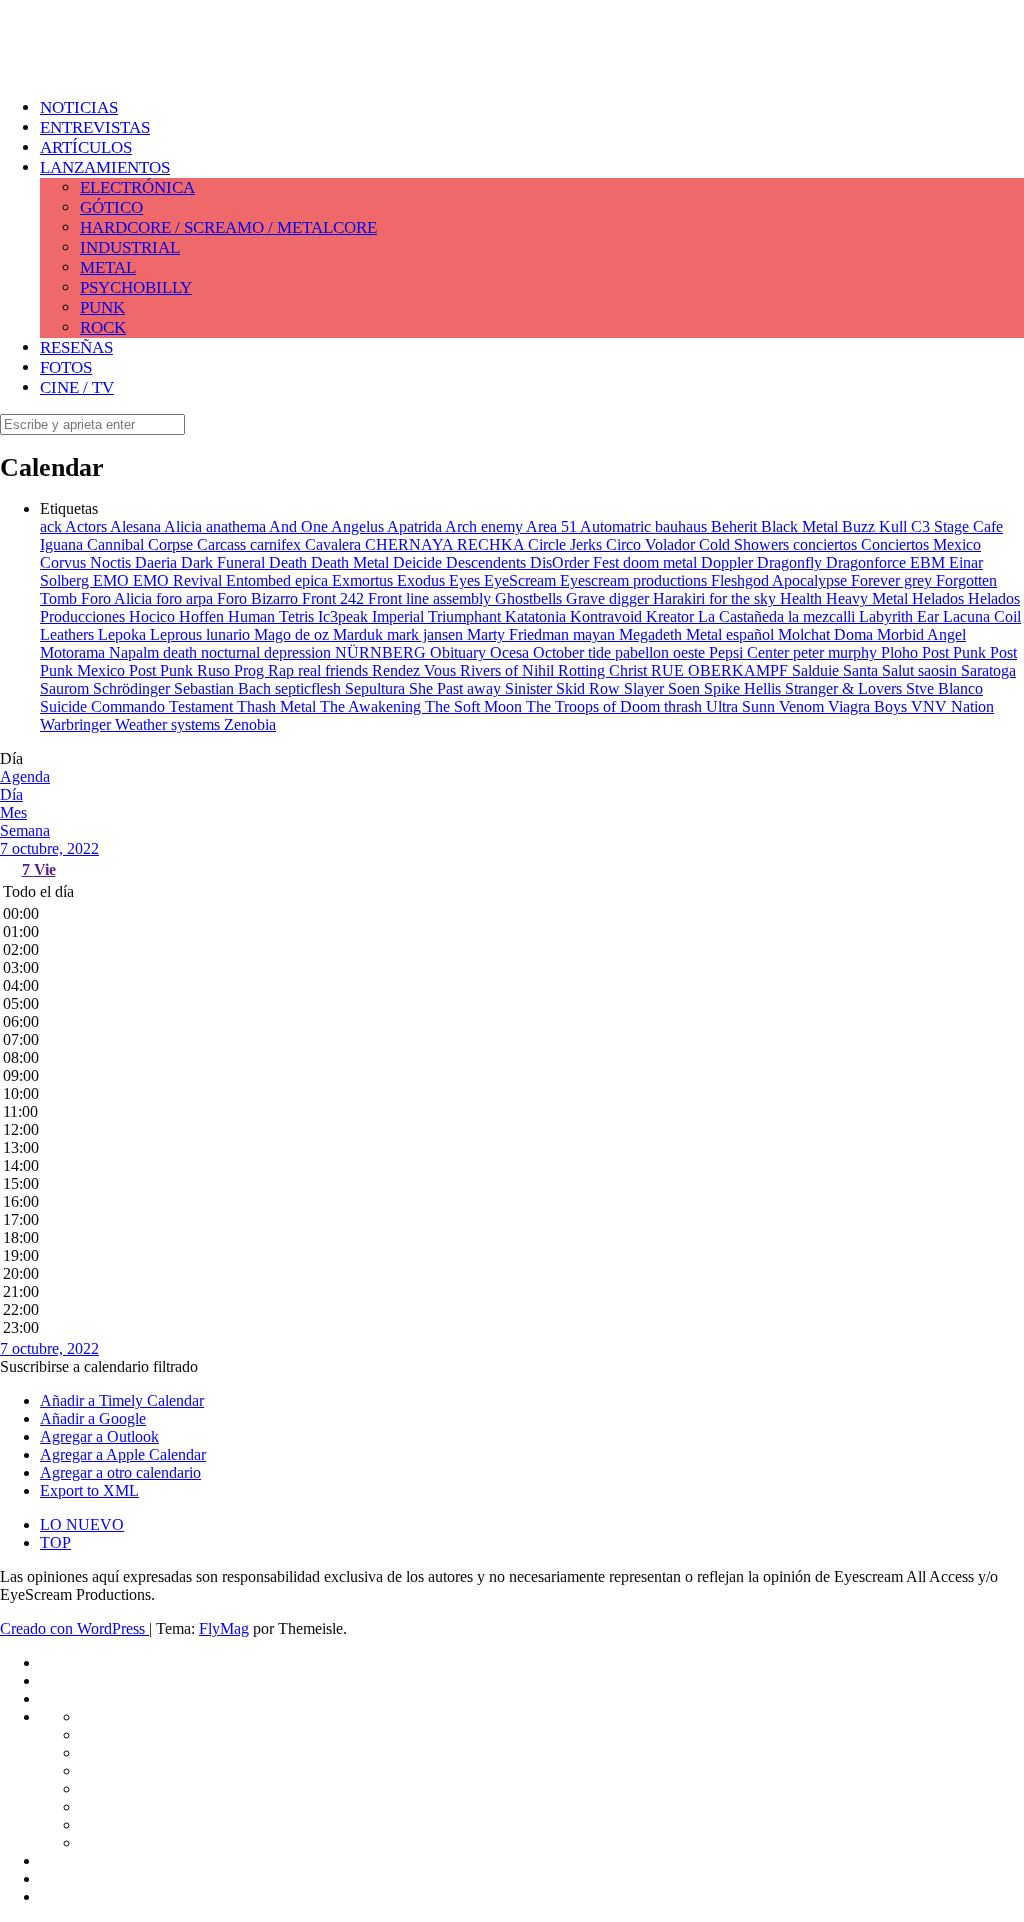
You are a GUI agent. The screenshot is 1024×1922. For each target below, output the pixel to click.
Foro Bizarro (259, 598)
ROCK (103, 327)
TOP (55, 1542)
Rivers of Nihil (509, 670)
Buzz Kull (876, 526)
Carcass (223, 544)
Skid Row (590, 688)
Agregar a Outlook (99, 1436)
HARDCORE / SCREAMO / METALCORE (228, 227)
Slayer (646, 688)
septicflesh (310, 688)
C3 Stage (942, 526)
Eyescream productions (635, 580)
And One (300, 526)
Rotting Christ (604, 670)
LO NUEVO (82, 1524)
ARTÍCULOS (86, 147)
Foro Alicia (118, 598)
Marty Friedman (520, 634)
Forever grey (893, 580)
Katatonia (537, 616)
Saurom (66, 688)
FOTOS (66, 367)
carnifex (277, 544)
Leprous (178, 634)
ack (52, 526)
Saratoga (988, 670)
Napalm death (155, 652)
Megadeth (652, 634)
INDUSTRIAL (130, 247)
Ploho (901, 652)
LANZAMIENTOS (105, 167)
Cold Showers (746, 544)
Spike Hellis (744, 688)
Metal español (732, 634)
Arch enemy (485, 526)
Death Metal (352, 562)
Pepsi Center (751, 652)
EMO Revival (179, 580)
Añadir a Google (93, 1418)
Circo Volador (652, 544)
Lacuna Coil (982, 616)
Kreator (672, 616)
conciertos (827, 544)
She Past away (457, 688)
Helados (940, 598)
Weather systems (169, 724)
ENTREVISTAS (95, 127)
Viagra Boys (869, 706)
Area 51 (553, 526)
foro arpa (186, 598)
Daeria (158, 562)
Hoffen (203, 616)
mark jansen (427, 634)
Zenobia (250, 724)
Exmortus (364, 580)
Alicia (185, 526)
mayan (596, 634)
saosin (939, 670)
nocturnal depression (268, 652)
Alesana (137, 526)
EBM (929, 562)
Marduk (360, 634)
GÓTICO (111, 207)
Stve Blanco (944, 688)
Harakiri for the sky (716, 598)
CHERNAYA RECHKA (446, 544)
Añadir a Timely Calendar (122, 1400)
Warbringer (77, 724)
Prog (251, 670)
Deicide (419, 562)
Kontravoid (608, 616)
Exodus (423, 580)
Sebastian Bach (224, 688)
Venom (803, 706)
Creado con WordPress (74, 1628)
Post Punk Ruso (181, 670)
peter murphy (837, 652)
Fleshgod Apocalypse (781, 580)
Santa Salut (880, 670)
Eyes (466, 580)
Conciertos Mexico (921, 544)
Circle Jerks (567, 544)
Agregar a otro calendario (120, 1472)
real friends (335, 670)
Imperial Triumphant (438, 616)
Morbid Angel (921, 634)
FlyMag (224, 1628)
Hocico (154, 616)
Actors (87, 526)
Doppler (729, 562)
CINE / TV (77, 387)
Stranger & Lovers (845, 688)
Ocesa (511, 652)
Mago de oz (293, 634)
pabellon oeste (662, 652)
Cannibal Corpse (142, 544)
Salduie (817, 670)
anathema (237, 526)
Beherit (736, 526)
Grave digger (609, 598)
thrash (685, 706)
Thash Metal (278, 706)
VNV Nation (952, 706)
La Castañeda (743, 616)
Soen (686, 688)
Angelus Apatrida (388, 526)
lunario (230, 634)
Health (803, 598)
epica (313, 580)
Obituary (460, 652)
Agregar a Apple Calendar (123, 1454)
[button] (99, 1366)
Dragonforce (868, 562)
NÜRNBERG (382, 652)
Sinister (530, 688)
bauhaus (683, 526)
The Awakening (372, 706)
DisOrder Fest (576, 562)
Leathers (69, 634)
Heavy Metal (869, 598)
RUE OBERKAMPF (721, 670)
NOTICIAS (79, 107)
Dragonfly (791, 562)
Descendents (488, 562)
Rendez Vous (416, 670)
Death (290, 562)
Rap (283, 670)
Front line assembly (431, 598)
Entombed (260, 580)
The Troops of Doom (595, 706)
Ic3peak (345, 616)
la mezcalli (823, 616)
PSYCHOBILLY (136, 287)
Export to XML (89, 1490)
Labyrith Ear (901, 616)
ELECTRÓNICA (137, 187)
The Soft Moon (475, 706)
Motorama (74, 652)
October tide (574, 652)
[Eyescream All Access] (160, 62)
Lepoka (124, 634)
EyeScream (522, 580)
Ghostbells (530, 598)
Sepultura (377, 688)
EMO (113, 580)
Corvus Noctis (87, 562)
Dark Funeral (225, 562)
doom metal (662, 562)
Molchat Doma (827, 634)
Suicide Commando (104, 706)
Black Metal (801, 526)
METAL (108, 267)
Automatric (617, 526)
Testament (203, 706)
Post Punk (956, 652)
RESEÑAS (76, 347)
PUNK (102, 307)
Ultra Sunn (742, 706)
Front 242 (335, 598)
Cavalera (335, 544)
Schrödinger (133, 688)
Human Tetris (273, 616)
